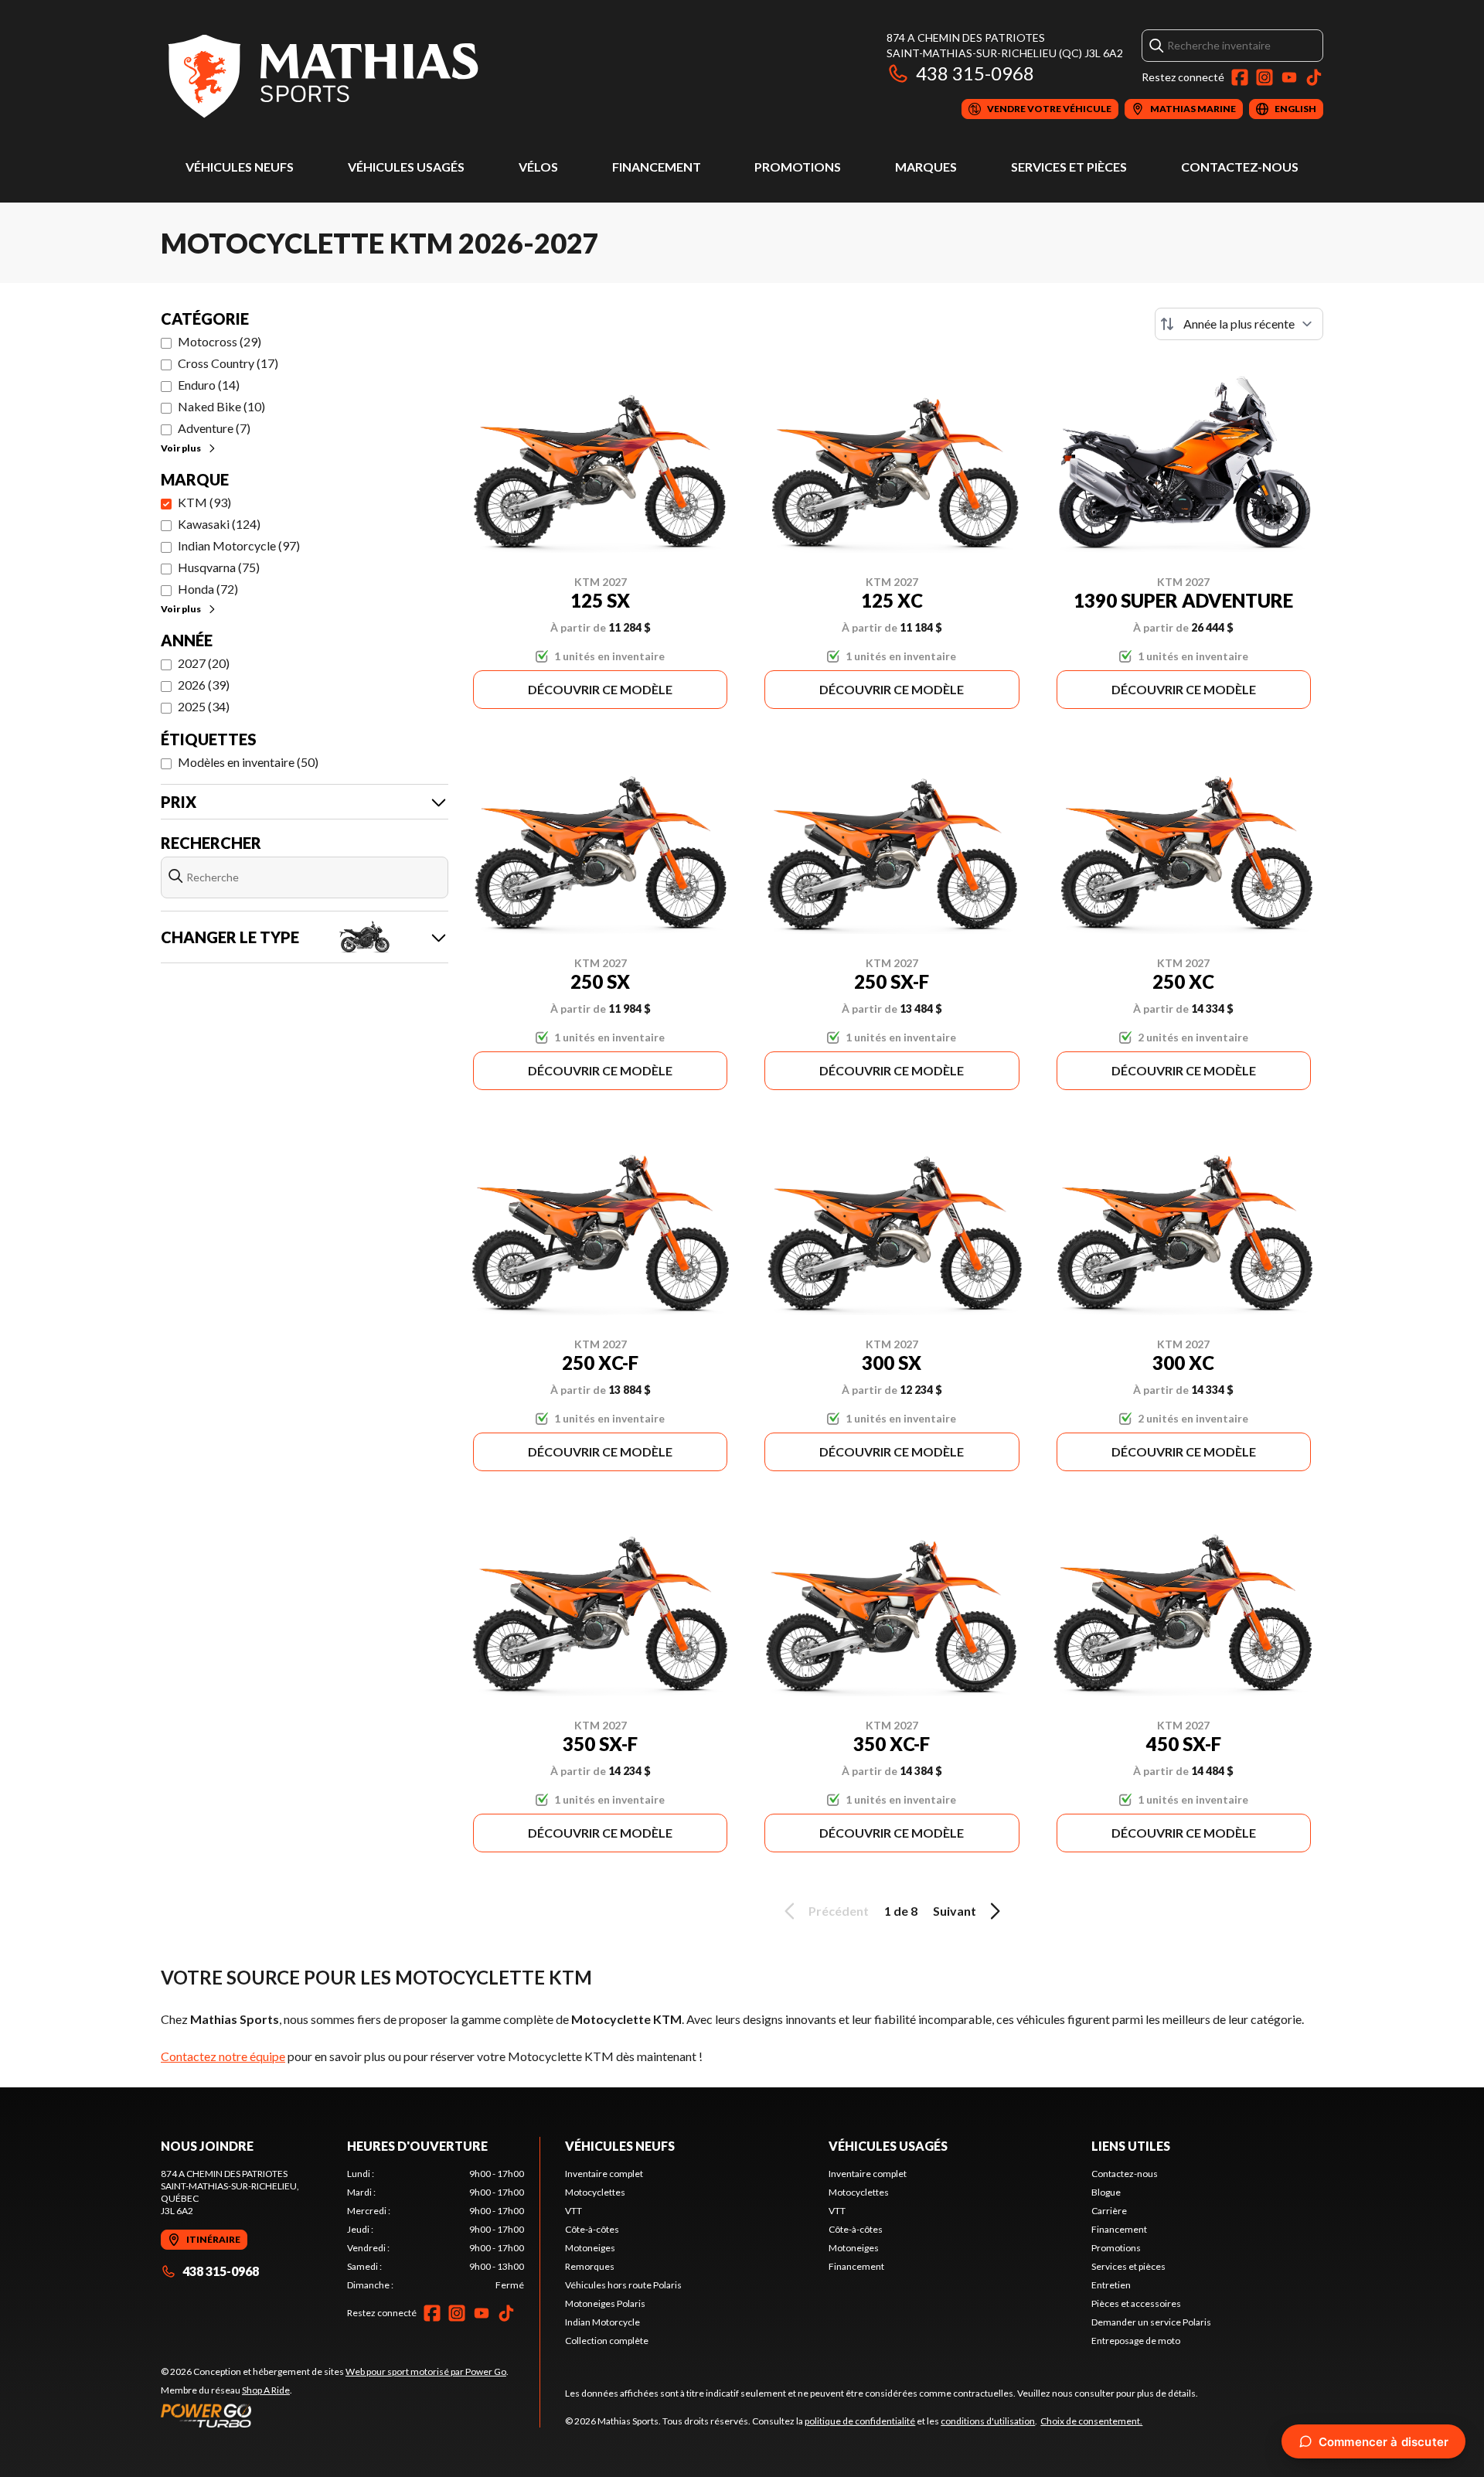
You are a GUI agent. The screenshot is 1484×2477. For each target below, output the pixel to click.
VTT (574, 2211)
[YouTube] (1289, 77)
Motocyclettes (595, 2192)
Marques (926, 167)
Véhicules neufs (240, 167)
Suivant (955, 1911)
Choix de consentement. (1091, 2421)
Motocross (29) (220, 341)
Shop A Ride (266, 2390)
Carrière (1109, 2211)
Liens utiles (1131, 2146)
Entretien (1111, 2285)
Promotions (798, 167)
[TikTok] (1314, 77)
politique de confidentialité (860, 2421)
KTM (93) (204, 502)
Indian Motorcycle (602, 2322)
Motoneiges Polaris (605, 2303)
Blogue (1106, 2192)
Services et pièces (1069, 167)
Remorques (590, 2266)
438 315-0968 (975, 73)
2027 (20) (204, 663)
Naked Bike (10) (221, 406)
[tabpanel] (436, 2230)
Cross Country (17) (228, 363)
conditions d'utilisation (988, 2421)
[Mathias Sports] (322, 75)
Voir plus (181, 448)
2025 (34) (204, 706)
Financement (657, 167)
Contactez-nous (1240, 167)
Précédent (839, 1911)
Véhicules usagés (406, 167)
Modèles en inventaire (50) (248, 762)
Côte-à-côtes (592, 2229)
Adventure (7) (214, 428)
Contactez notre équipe (223, 2056)
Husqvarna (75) (219, 567)
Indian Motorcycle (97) (239, 545)
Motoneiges (590, 2248)
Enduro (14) (209, 385)
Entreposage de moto (1136, 2341)
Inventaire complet (604, 2174)
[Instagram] (1264, 77)
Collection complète (607, 2341)
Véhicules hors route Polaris (623, 2285)
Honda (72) (208, 589)
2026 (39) (204, 685)
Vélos (538, 167)
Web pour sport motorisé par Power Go (426, 2371)
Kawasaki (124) (219, 524)
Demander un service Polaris (1151, 2322)
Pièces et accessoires (1136, 2303)
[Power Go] (335, 2415)
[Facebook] (1240, 77)
